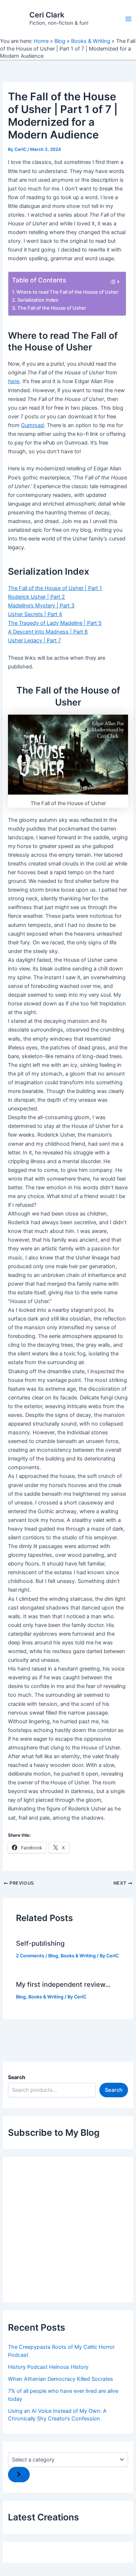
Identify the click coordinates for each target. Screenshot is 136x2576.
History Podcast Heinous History (48, 2367)
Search (17, 2077)
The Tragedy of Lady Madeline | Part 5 (55, 623)
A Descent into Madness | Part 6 (48, 632)
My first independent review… (63, 1984)
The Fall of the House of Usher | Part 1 (55, 588)
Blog (60, 41)
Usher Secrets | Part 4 (35, 614)
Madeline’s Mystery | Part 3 (41, 606)
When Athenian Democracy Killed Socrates (61, 2379)
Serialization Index (38, 300)
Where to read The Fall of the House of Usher (67, 292)
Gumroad (32, 425)
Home (41, 41)
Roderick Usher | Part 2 (36, 597)
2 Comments (30, 1956)
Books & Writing (91, 41)
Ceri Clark (47, 15)
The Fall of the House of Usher (52, 308)
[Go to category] (19, 2475)
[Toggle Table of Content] (110, 282)
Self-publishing (40, 1943)
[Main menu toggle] (128, 19)
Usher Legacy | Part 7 (34, 640)
